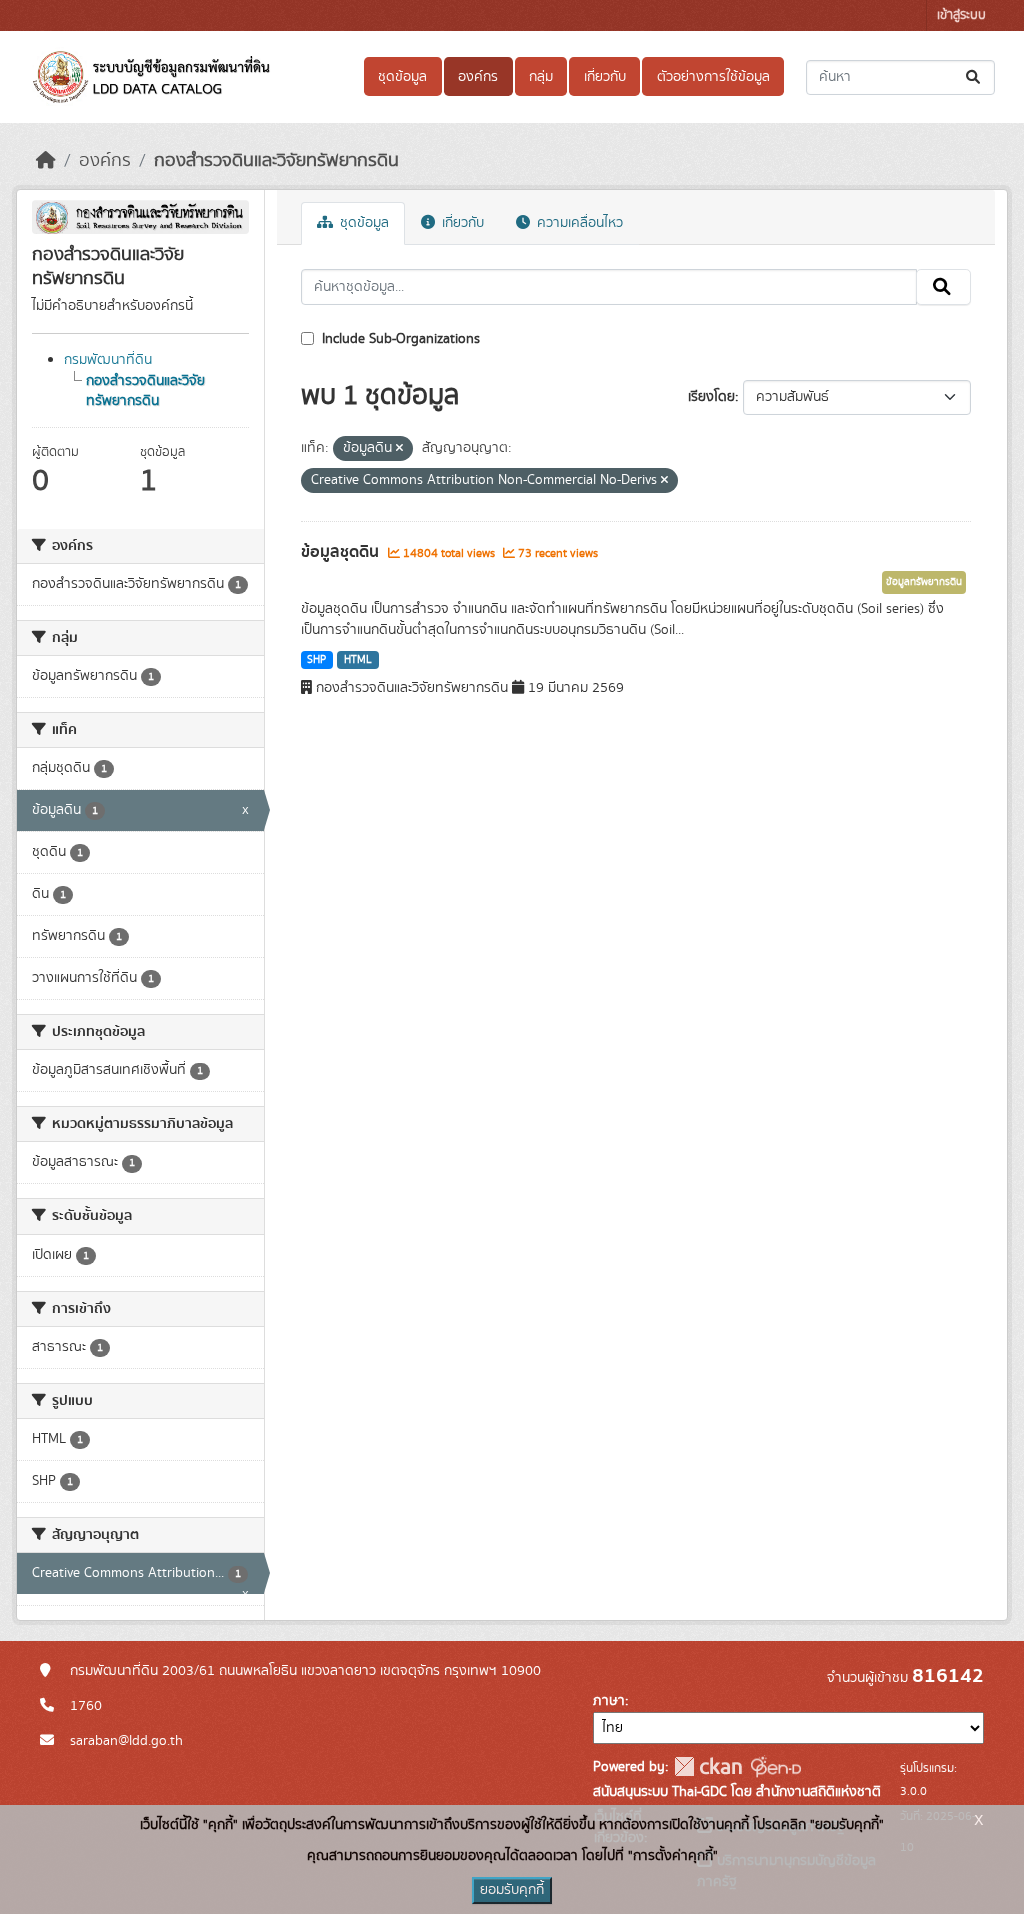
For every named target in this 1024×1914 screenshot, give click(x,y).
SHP (316, 660)
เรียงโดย (711, 397)
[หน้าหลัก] (46, 161)
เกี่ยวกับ (605, 77)
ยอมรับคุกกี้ (512, 1890)
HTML (358, 660)
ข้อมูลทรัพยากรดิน (924, 582)
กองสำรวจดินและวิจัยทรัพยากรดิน (276, 161)
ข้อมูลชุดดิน (342, 552)
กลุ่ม (541, 77)
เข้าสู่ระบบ (961, 15)
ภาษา (609, 1701)
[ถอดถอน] (399, 449)
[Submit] (974, 77)
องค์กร (478, 77)
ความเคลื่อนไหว (578, 223)
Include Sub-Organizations (399, 339)
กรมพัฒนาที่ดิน (108, 360)
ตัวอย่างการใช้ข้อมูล (713, 77)
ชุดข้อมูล (402, 77)
